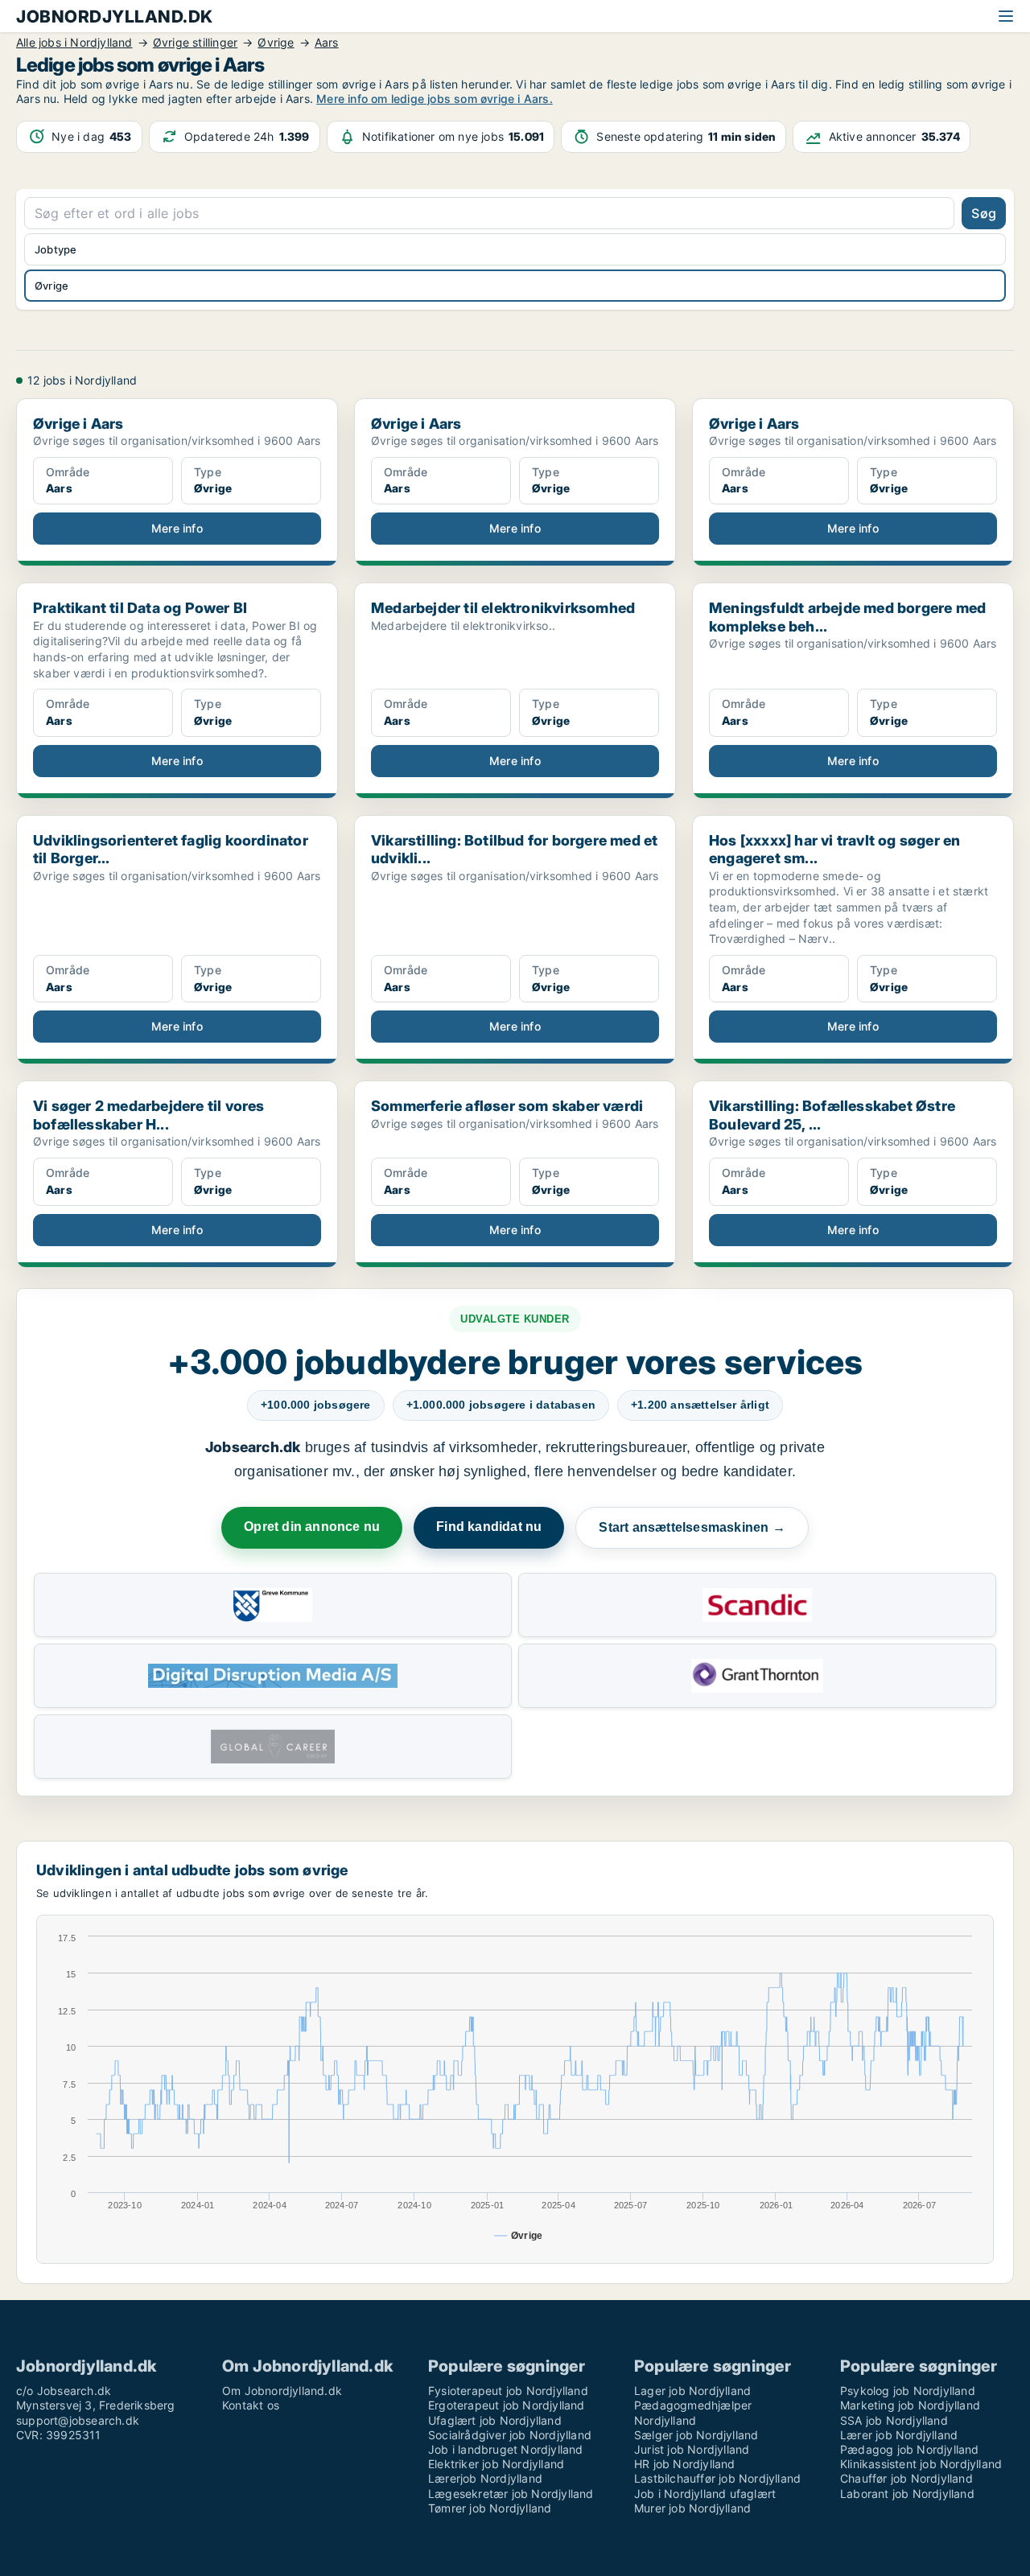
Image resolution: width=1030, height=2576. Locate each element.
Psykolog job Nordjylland (908, 2391)
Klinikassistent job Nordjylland (921, 2464)
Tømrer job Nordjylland (490, 2508)
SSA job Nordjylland (894, 2420)
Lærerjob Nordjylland (485, 2478)
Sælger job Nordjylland (696, 2435)
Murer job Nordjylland (692, 2508)
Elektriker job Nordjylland (496, 2464)
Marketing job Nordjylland (910, 2405)
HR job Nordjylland (685, 2464)
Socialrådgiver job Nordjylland (510, 2435)
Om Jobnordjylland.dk (282, 2391)
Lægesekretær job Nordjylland (511, 2494)
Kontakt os (251, 2405)
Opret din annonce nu (312, 1527)
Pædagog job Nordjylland (910, 2449)
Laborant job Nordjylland (907, 2494)
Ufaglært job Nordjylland (495, 2420)
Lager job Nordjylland (692, 2391)
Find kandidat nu (489, 1527)
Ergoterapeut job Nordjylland (507, 2405)
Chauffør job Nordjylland (906, 2478)
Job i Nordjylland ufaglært (705, 2494)
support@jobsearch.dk (78, 2420)
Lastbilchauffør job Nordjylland (717, 2478)
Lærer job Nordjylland (899, 2435)
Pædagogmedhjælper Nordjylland (693, 2412)
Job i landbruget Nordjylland (506, 2449)
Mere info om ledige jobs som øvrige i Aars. (435, 99)
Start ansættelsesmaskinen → (692, 1527)
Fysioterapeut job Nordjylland (508, 2391)
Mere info (177, 528)
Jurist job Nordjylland (692, 2449)
